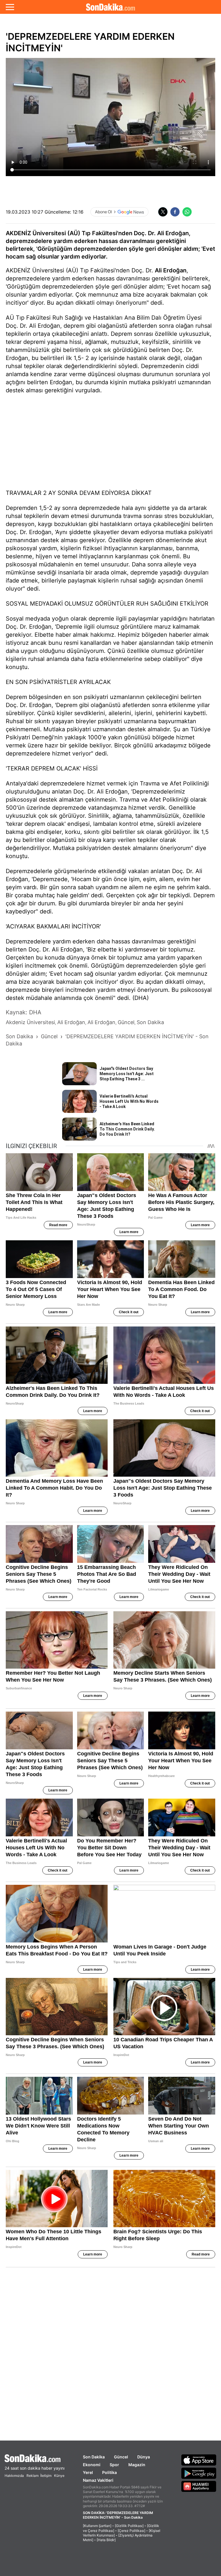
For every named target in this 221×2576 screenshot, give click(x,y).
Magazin (137, 2465)
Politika (109, 2472)
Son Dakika (94, 2457)
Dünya (144, 2457)
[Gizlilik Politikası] (129, 2526)
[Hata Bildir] (106, 2540)
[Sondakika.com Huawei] (199, 2486)
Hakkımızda (14, 2476)
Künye (59, 2476)
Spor (114, 2465)
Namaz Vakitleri (98, 2480)
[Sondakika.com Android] (199, 2473)
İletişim (46, 2476)
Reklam (33, 2476)
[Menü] (10, 7)
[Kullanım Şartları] (97, 2526)
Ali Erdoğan (171, 270)
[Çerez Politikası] (132, 2531)
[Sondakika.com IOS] (199, 2460)
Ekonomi (92, 2465)
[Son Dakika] (110, 7)
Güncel (121, 2457)
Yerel (88, 2472)
